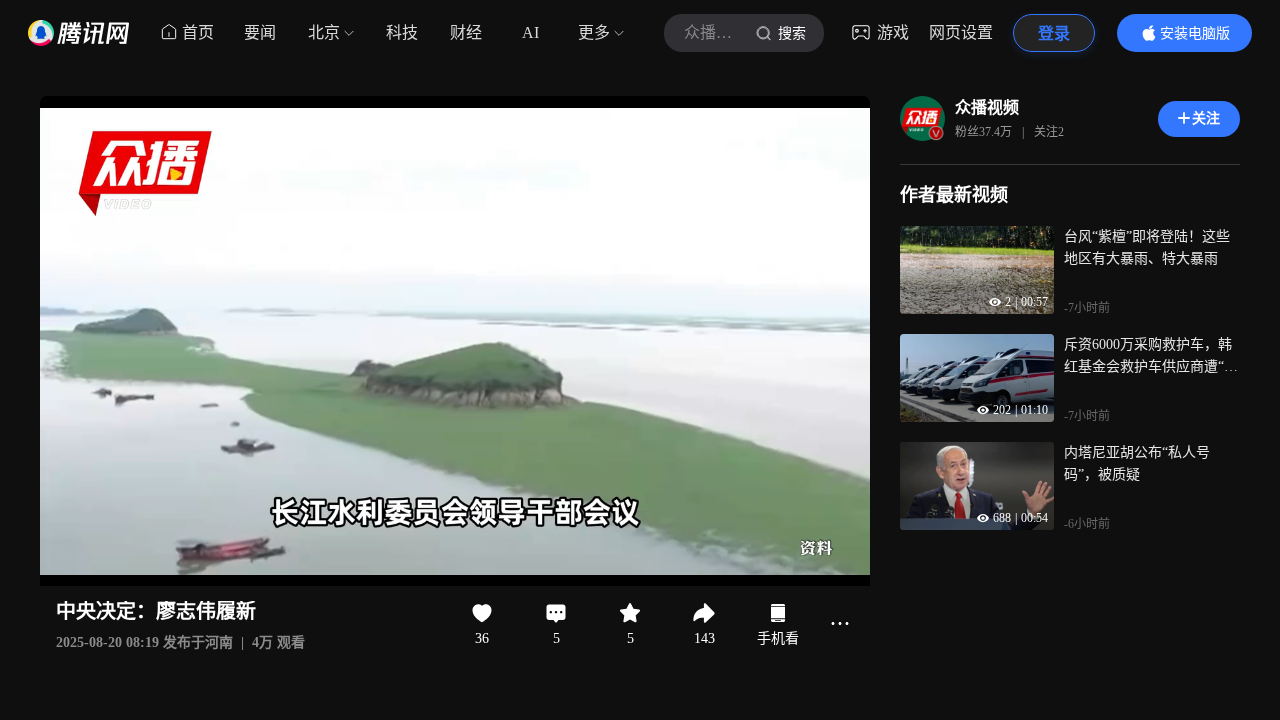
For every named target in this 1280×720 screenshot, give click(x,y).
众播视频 (987, 107)
